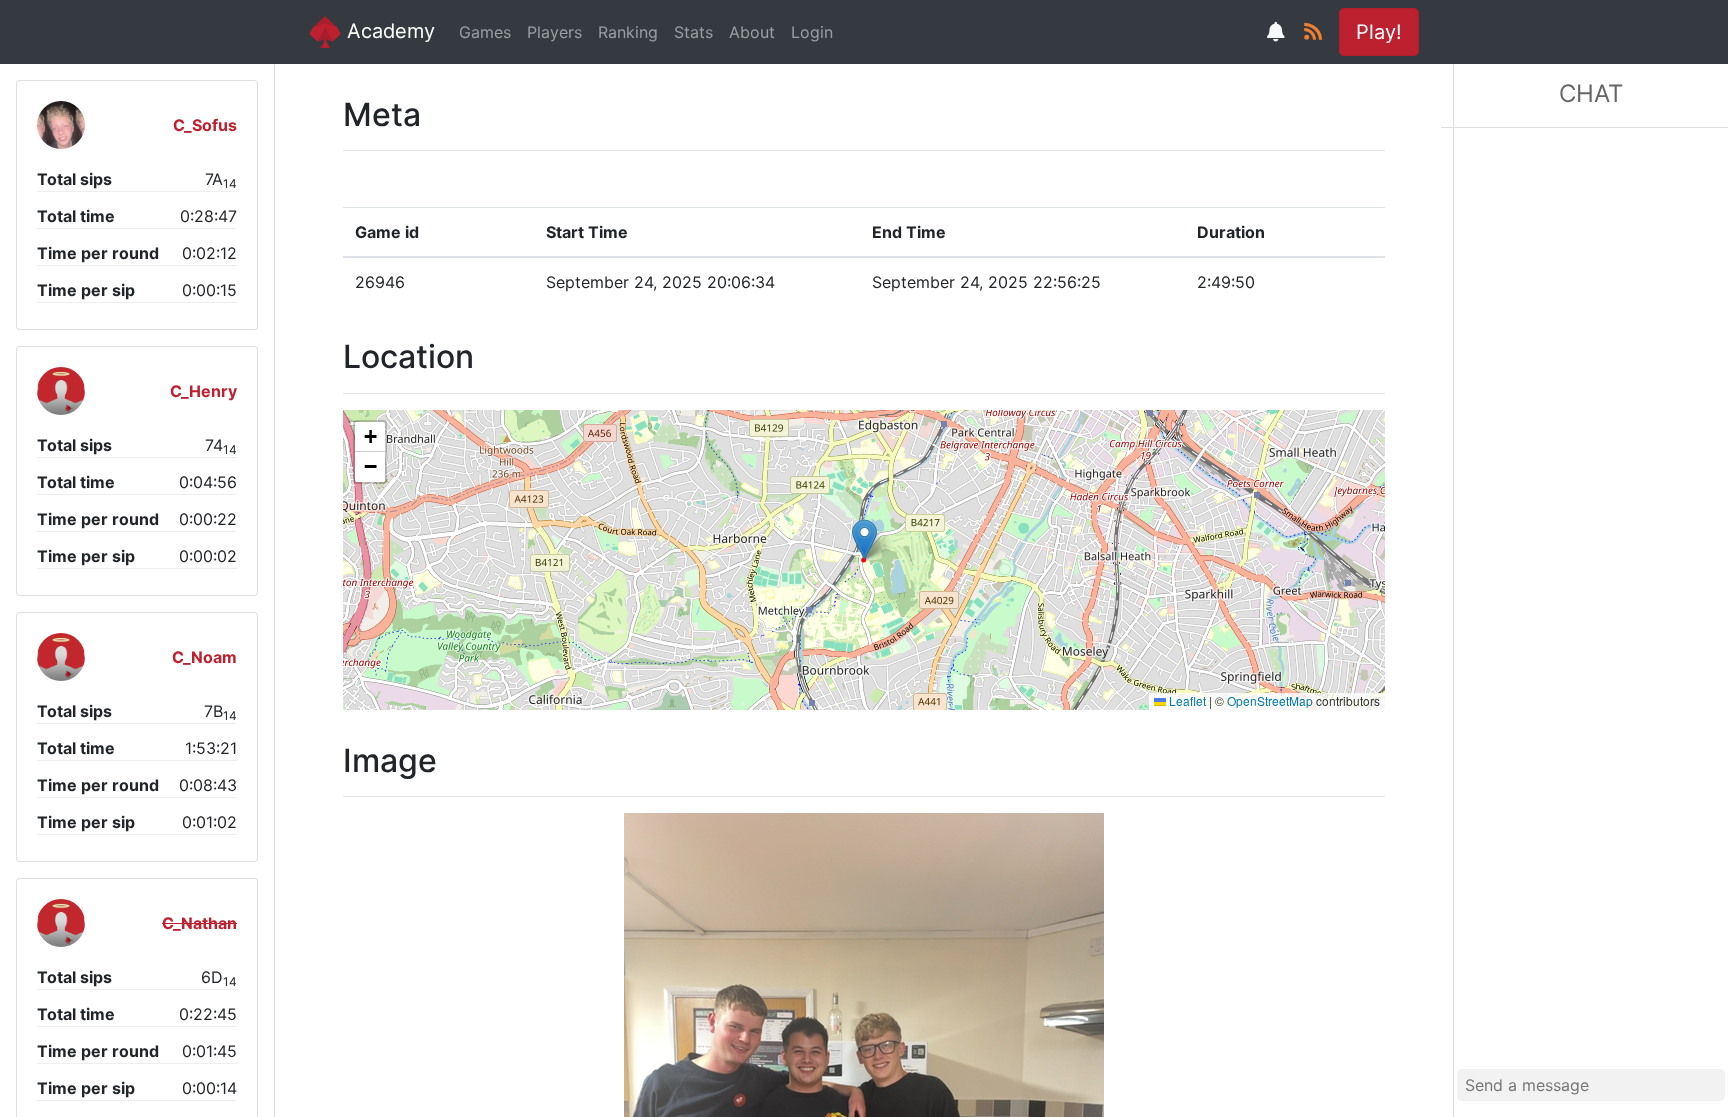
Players (554, 32)
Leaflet (1186, 700)
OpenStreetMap (1270, 700)
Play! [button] (1379, 32)
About (752, 32)
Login (812, 32)
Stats (693, 32)
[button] (864, 539)
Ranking (628, 32)
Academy (388, 31)
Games (485, 32)
